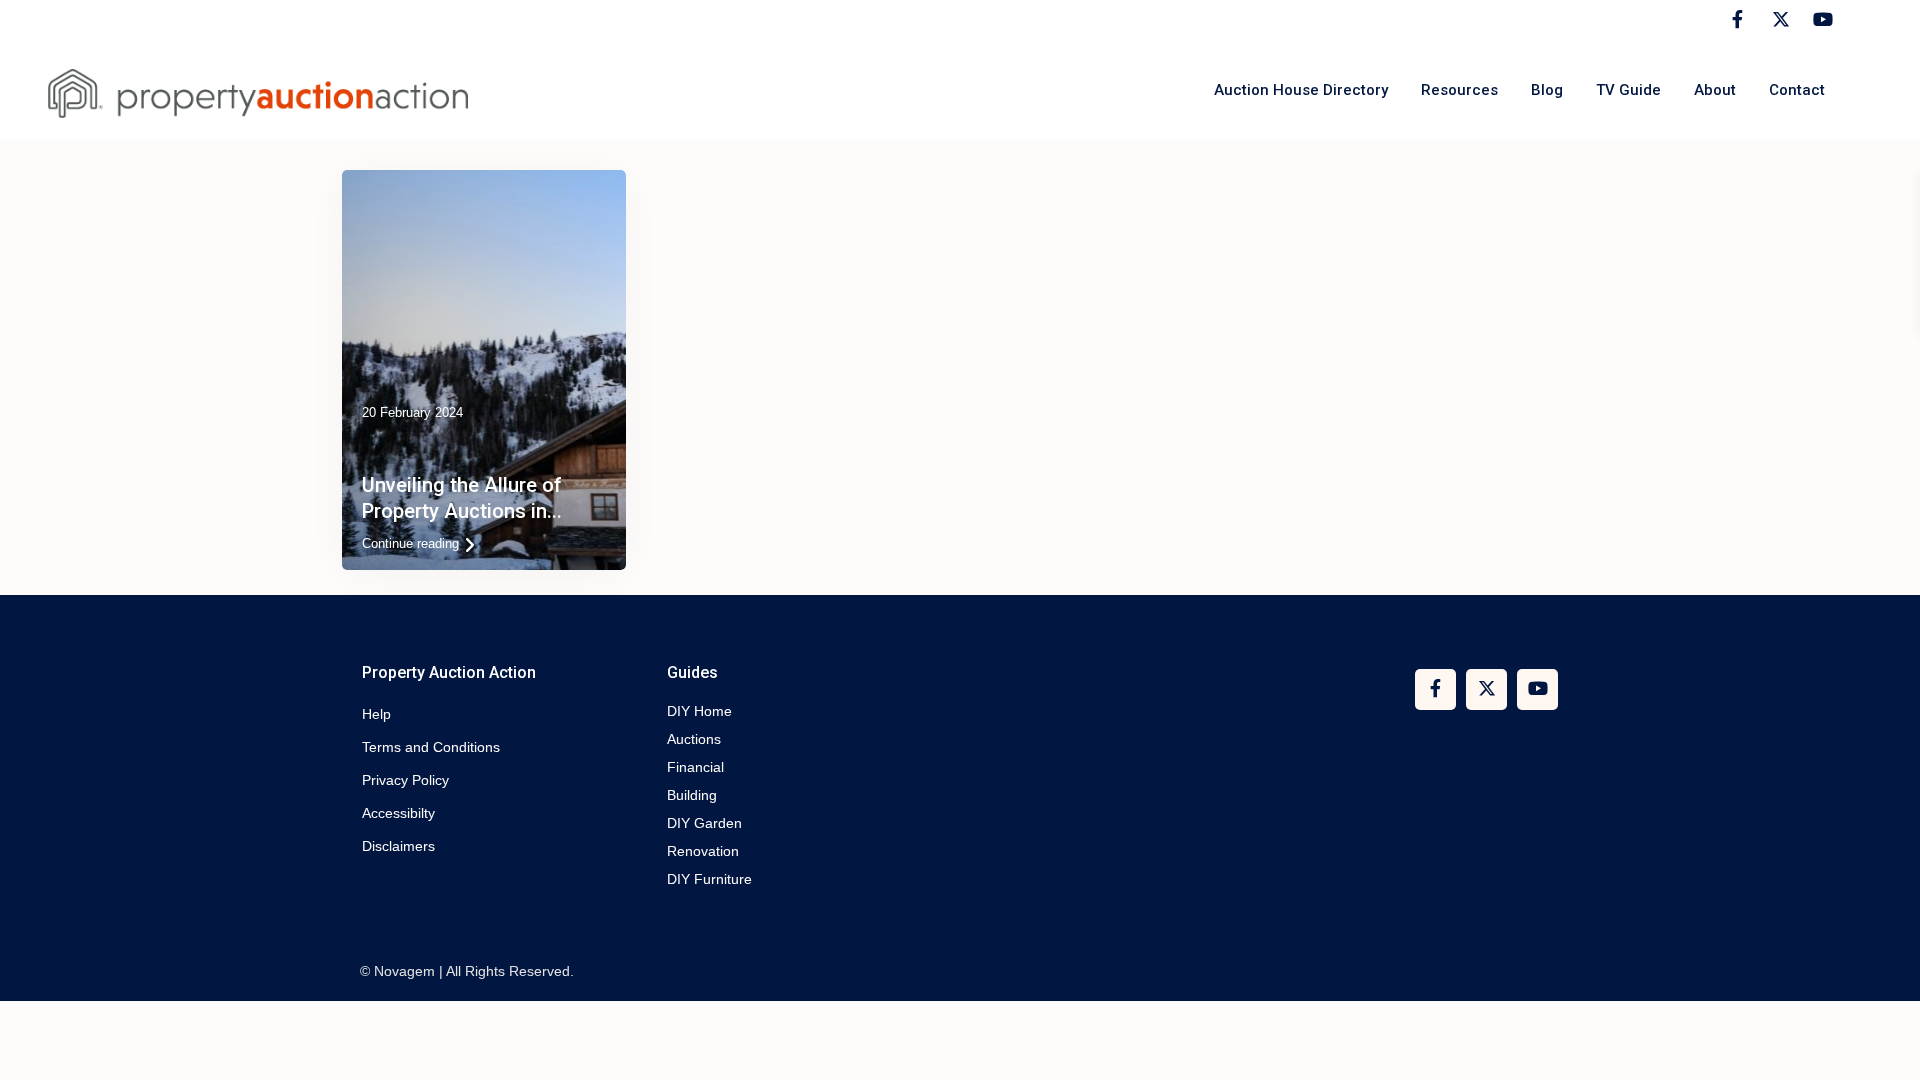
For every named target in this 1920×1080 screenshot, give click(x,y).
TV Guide (1628, 90)
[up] (1885, 1045)
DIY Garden (704, 823)
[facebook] (1737, 20)
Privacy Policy (405, 780)
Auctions (694, 739)
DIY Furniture (709, 879)
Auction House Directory (1301, 90)
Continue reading (410, 543)
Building (692, 795)
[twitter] (1778, 20)
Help (376, 714)
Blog (1547, 90)
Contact (1797, 90)
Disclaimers (398, 846)
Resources (1459, 90)
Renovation (703, 851)
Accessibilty (398, 813)
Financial (695, 767)
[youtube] (1819, 20)
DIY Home (699, 711)
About (1715, 90)
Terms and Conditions (431, 747)
